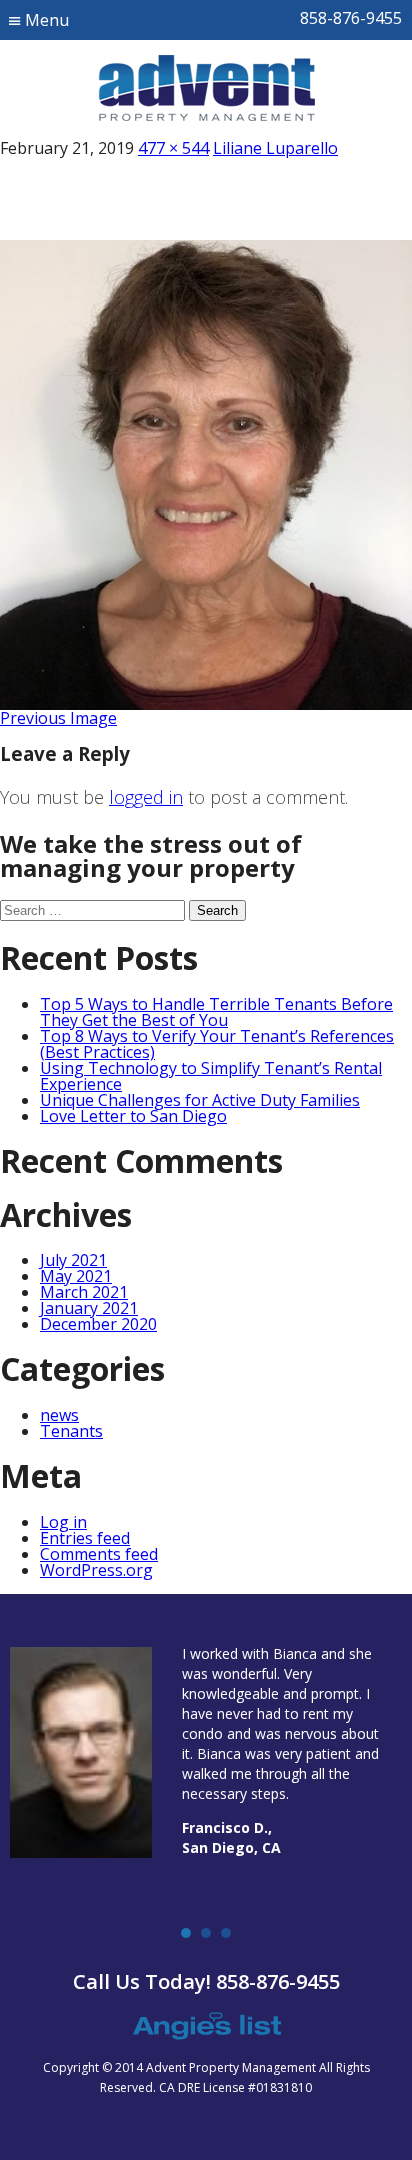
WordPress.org (96, 1570)
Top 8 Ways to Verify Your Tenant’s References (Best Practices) (217, 1044)
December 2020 (98, 1324)
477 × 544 (173, 148)
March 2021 (84, 1292)
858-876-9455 (351, 18)
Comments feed (99, 1554)
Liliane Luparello (275, 148)
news (59, 1415)
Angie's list (206, 2027)
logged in (146, 797)
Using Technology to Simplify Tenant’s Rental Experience (211, 1076)
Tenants (71, 1431)
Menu (47, 20)
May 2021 (76, 1276)
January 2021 (89, 1308)
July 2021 (73, 1260)
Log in (63, 1522)
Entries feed (85, 1538)
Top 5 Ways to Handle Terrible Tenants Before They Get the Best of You (216, 1012)
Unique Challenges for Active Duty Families (200, 1100)
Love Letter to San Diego (133, 1116)
